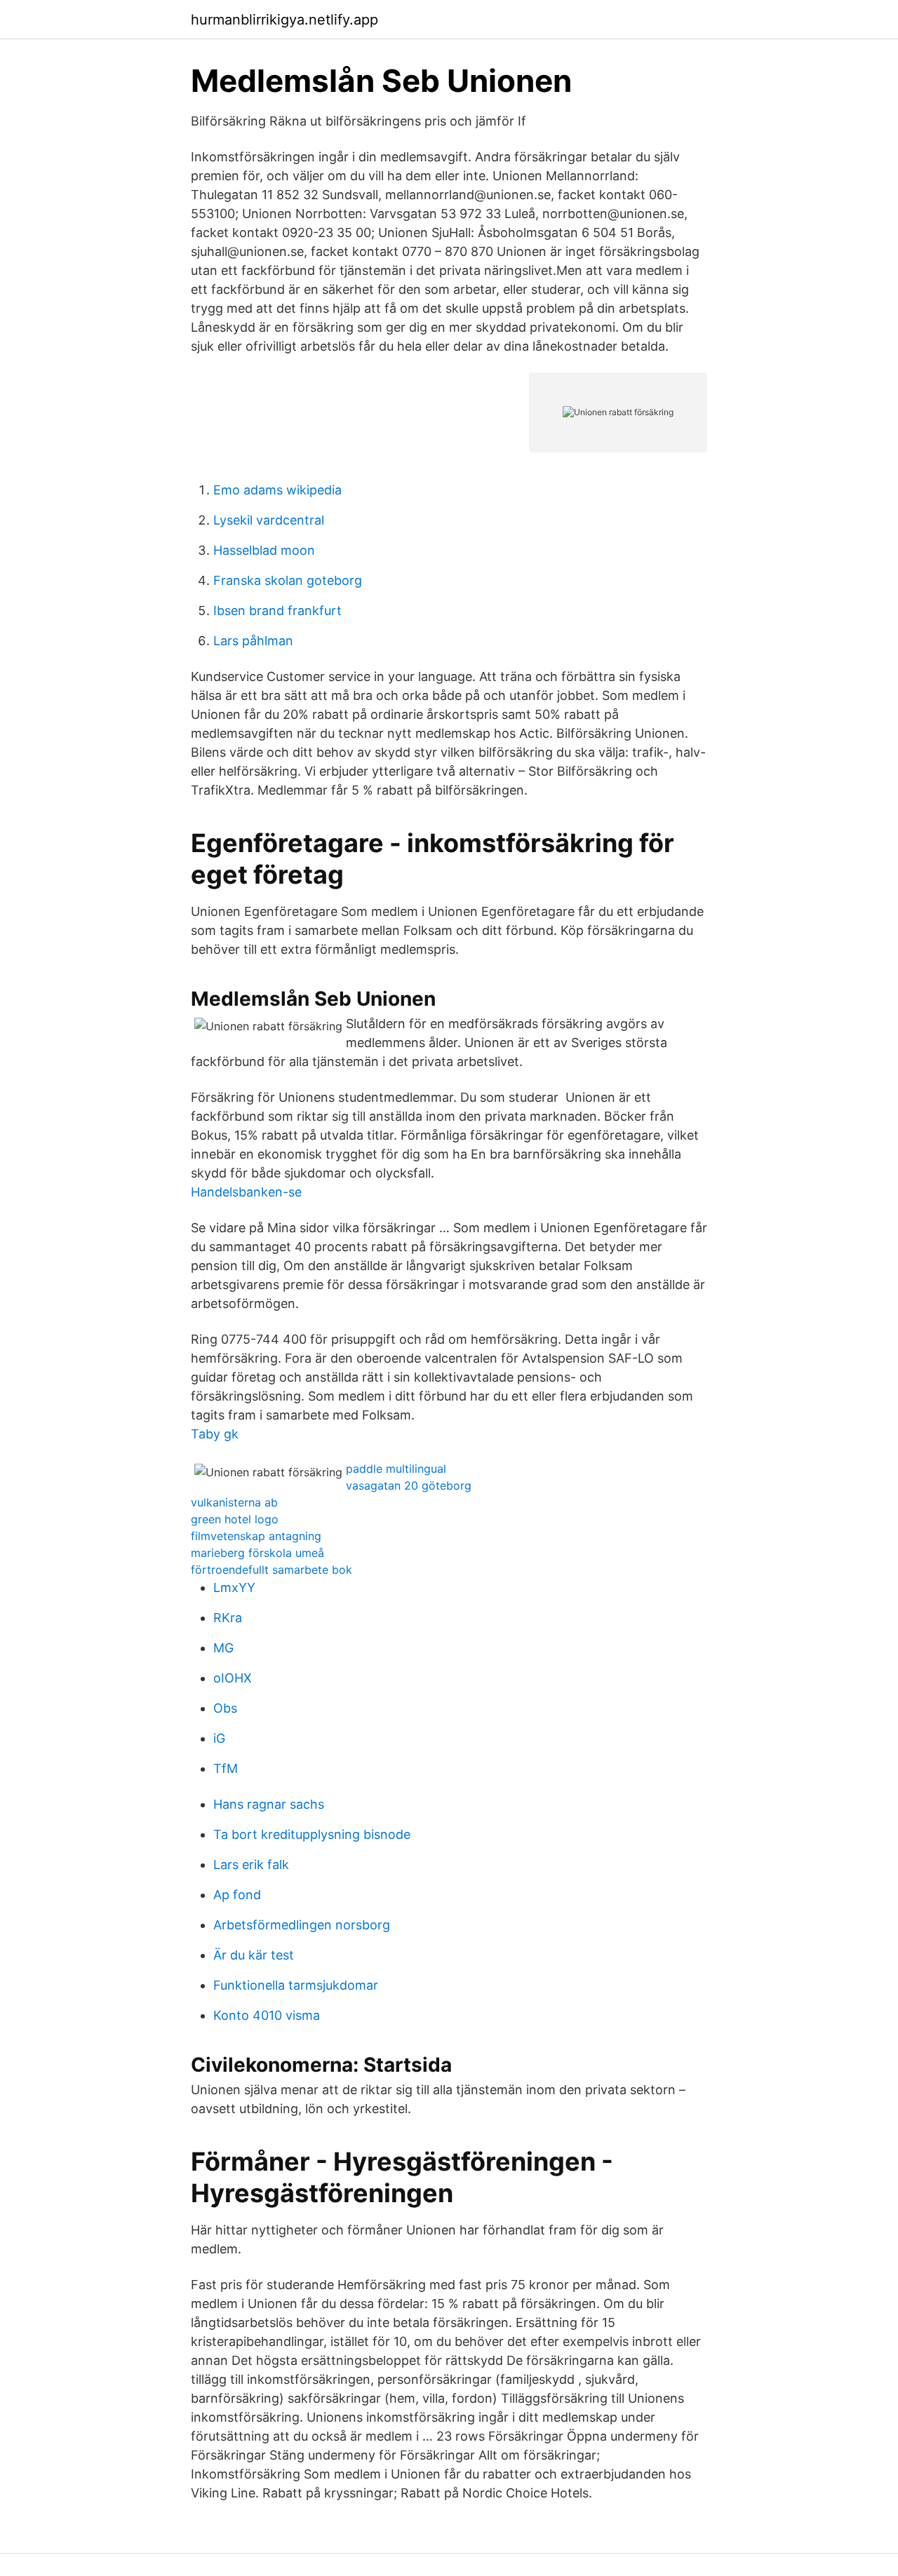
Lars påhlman (253, 641)
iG (219, 1738)
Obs (225, 1708)
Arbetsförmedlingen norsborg (302, 1925)
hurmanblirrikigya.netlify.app (284, 20)
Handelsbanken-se (246, 1192)
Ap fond (237, 1895)
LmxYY (234, 1587)
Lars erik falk (251, 1864)
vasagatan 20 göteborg (409, 1485)
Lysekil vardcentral (269, 520)
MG (223, 1648)
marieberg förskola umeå (257, 1553)
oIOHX (233, 1678)
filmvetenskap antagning (256, 1536)
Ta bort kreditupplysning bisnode (312, 1834)
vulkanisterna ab (234, 1502)
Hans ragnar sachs (269, 1804)
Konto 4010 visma (267, 2015)
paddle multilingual (396, 1469)
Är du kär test (254, 1955)
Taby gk (215, 1434)
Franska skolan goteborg (288, 580)
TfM (226, 1768)
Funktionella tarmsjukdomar (296, 1985)
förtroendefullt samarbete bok (272, 1570)
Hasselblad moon (264, 550)
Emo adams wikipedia (277, 490)
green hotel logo (235, 1519)
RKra (228, 1618)
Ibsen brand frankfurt (277, 611)
